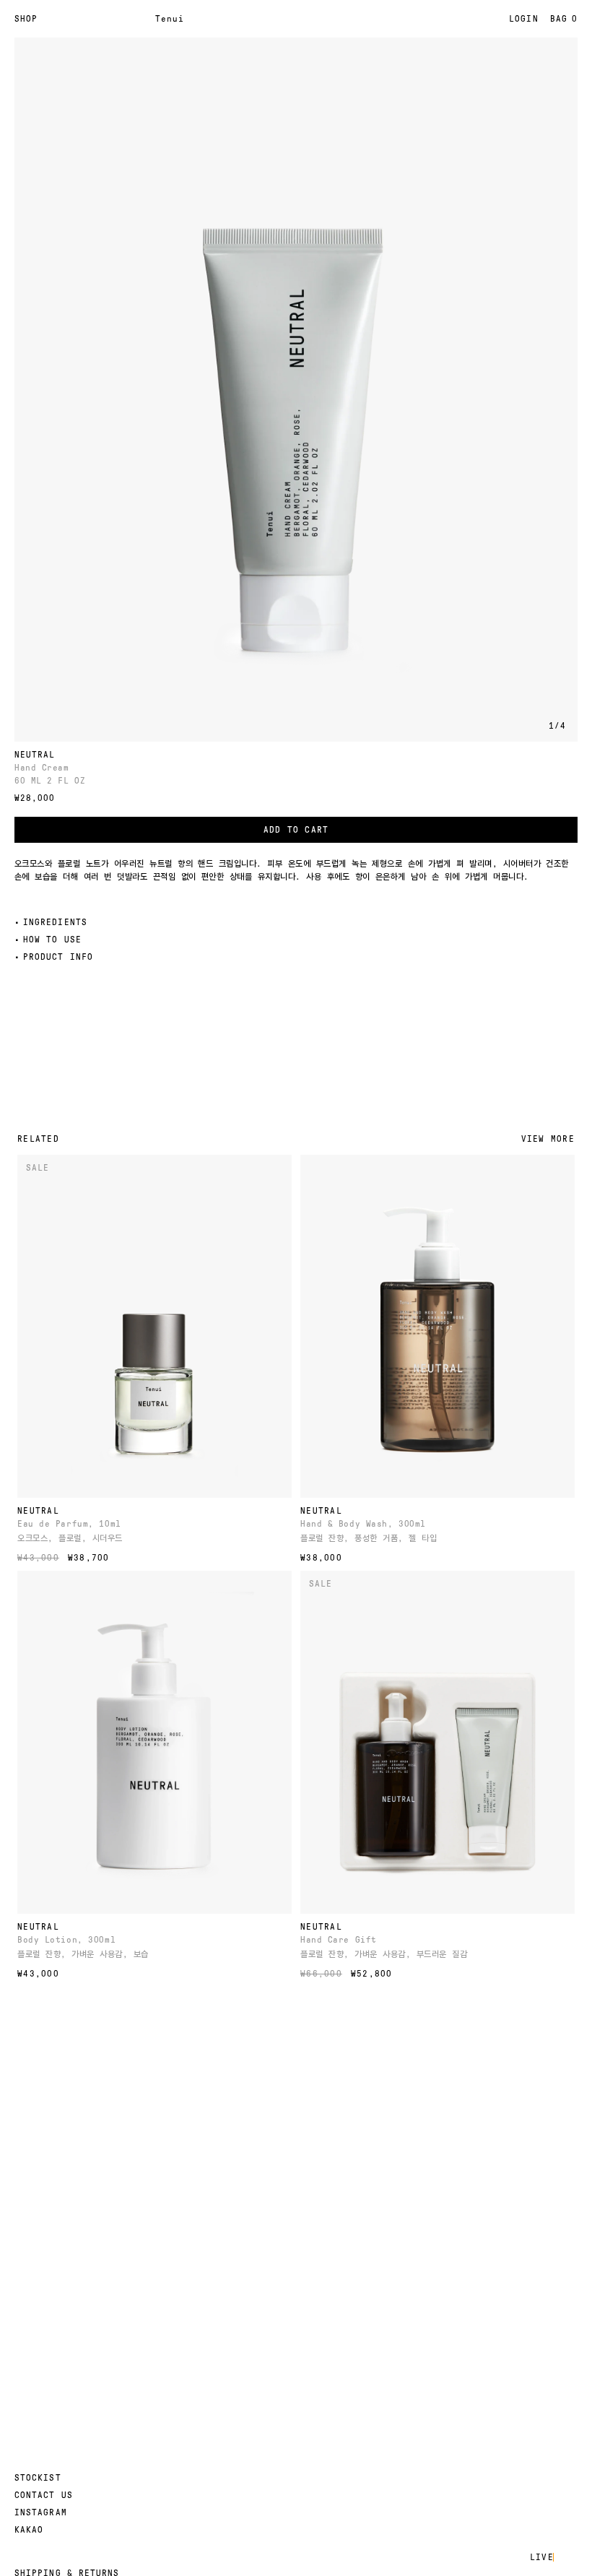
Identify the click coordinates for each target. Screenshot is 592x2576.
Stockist (38, 2478)
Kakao (29, 2530)
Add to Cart (296, 830)
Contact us (44, 2495)
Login (523, 19)
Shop (26, 19)
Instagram (41, 2512)
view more (548, 1139)
